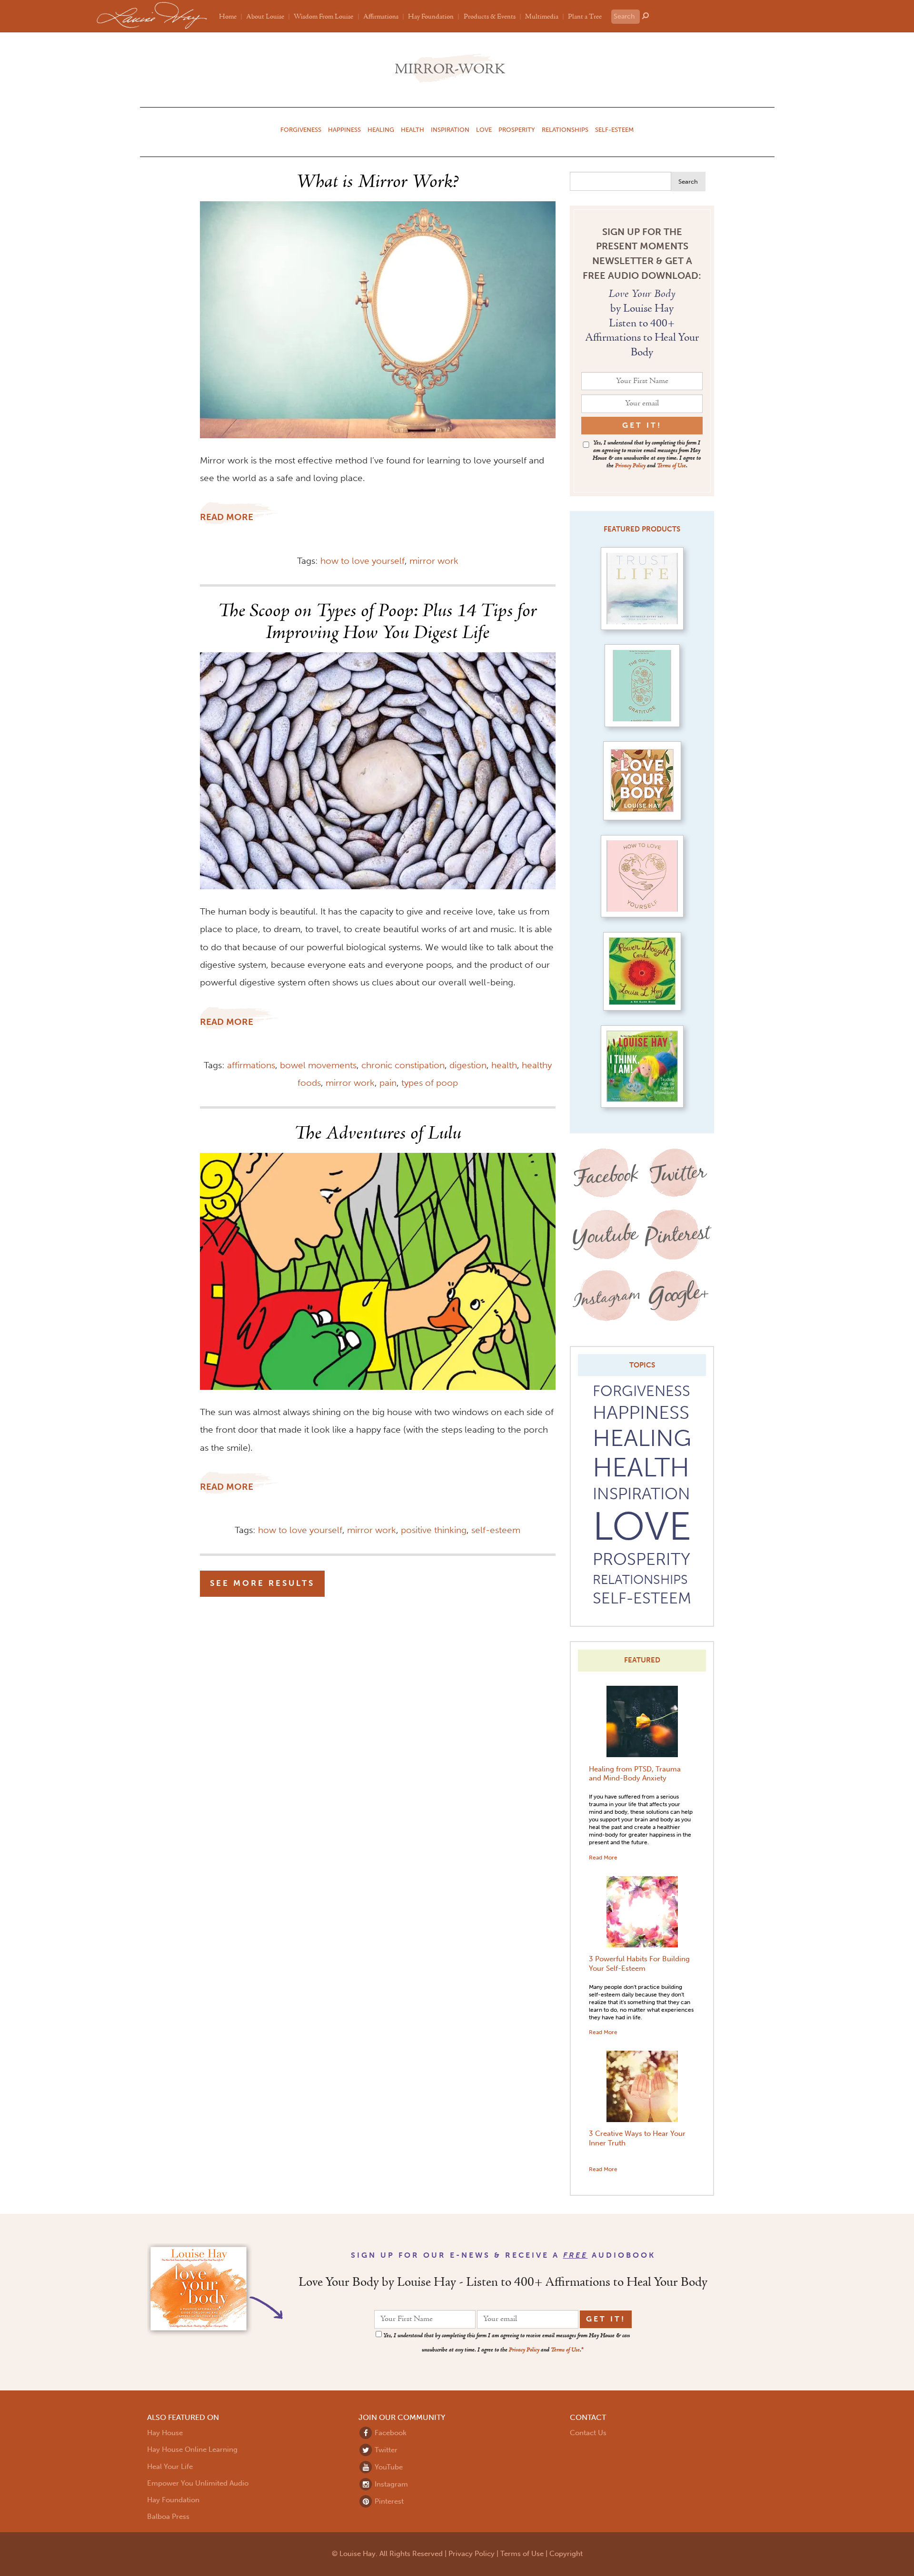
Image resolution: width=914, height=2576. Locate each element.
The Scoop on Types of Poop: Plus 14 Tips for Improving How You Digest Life (378, 622)
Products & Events (490, 17)
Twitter (385, 2450)
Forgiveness (301, 129)
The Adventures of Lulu (378, 1134)
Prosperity (517, 129)
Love (484, 129)
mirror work (434, 561)
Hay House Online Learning (192, 2449)
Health (412, 129)
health (504, 1065)
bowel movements (318, 1065)
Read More (603, 1857)
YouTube (388, 2467)
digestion (468, 1065)
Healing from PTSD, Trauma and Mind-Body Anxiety (635, 1774)
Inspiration (450, 129)
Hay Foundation (431, 17)
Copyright (566, 2554)
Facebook (390, 2433)
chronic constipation (403, 1065)
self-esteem (496, 1530)
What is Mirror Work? (378, 182)
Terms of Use (671, 466)
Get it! (642, 425)
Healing (381, 129)
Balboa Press (168, 2517)
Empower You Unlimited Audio (198, 2483)
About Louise (265, 17)
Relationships (565, 129)
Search (688, 181)
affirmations (251, 1065)
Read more (227, 517)
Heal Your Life (170, 2467)
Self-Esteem (614, 129)
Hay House (165, 2433)
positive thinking (434, 1530)
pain (388, 1083)
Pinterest (388, 2501)
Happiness (344, 129)
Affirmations (381, 17)
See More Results (262, 1583)
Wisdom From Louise (323, 17)
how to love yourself (363, 561)
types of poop (430, 1083)
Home (228, 17)
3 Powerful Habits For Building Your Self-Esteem (639, 1964)
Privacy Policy (630, 466)
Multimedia (542, 17)
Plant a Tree (585, 17)
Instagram (390, 2484)
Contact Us (588, 2433)
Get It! (606, 2319)
